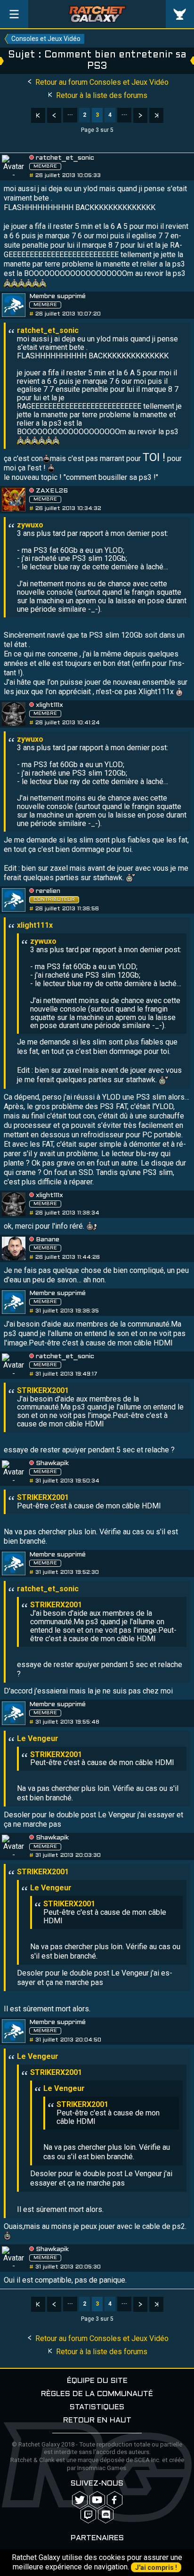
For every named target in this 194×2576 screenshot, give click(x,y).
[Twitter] (80, 2500)
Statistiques (97, 2407)
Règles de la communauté (97, 2394)
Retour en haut (97, 2420)
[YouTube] (97, 2500)
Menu (14, 14)
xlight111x (49, 705)
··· (70, 115)
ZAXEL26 (52, 491)
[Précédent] (54, 115)
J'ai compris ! (156, 2568)
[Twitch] (88, 2515)
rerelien (48, 891)
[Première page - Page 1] (38, 115)
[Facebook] (115, 2500)
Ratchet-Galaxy (97, 14)
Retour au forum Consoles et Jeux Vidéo (101, 82)
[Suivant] (140, 115)
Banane (48, 1240)
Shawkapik (52, 1463)
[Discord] (106, 2515)
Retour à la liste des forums (101, 95)
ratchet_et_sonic (65, 158)
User (180, 14)
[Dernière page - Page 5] (156, 115)
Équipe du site (97, 2381)
